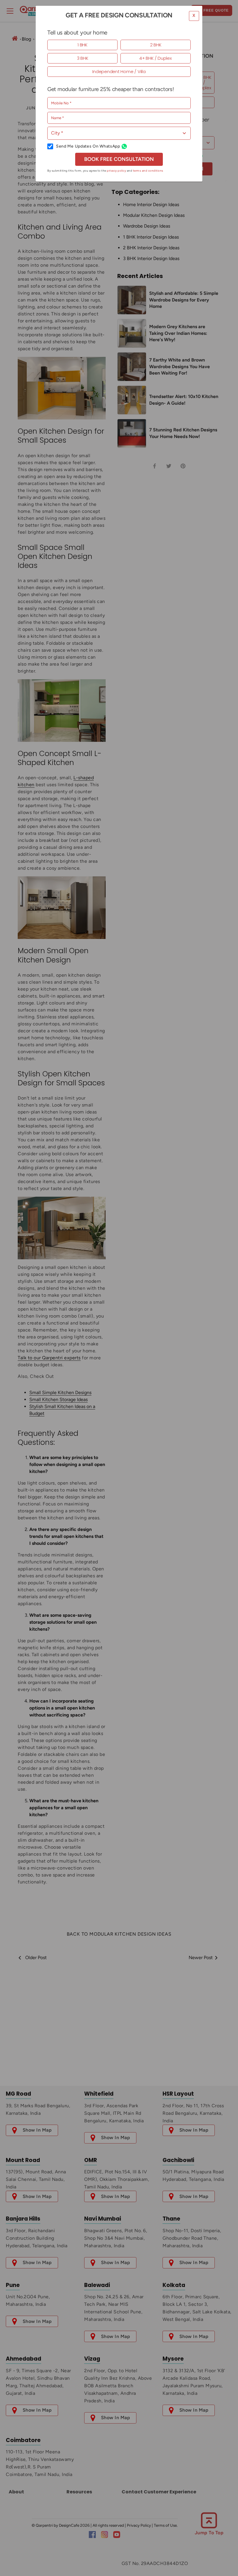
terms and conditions (148, 171)
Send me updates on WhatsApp (88, 146)
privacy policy (116, 171)
